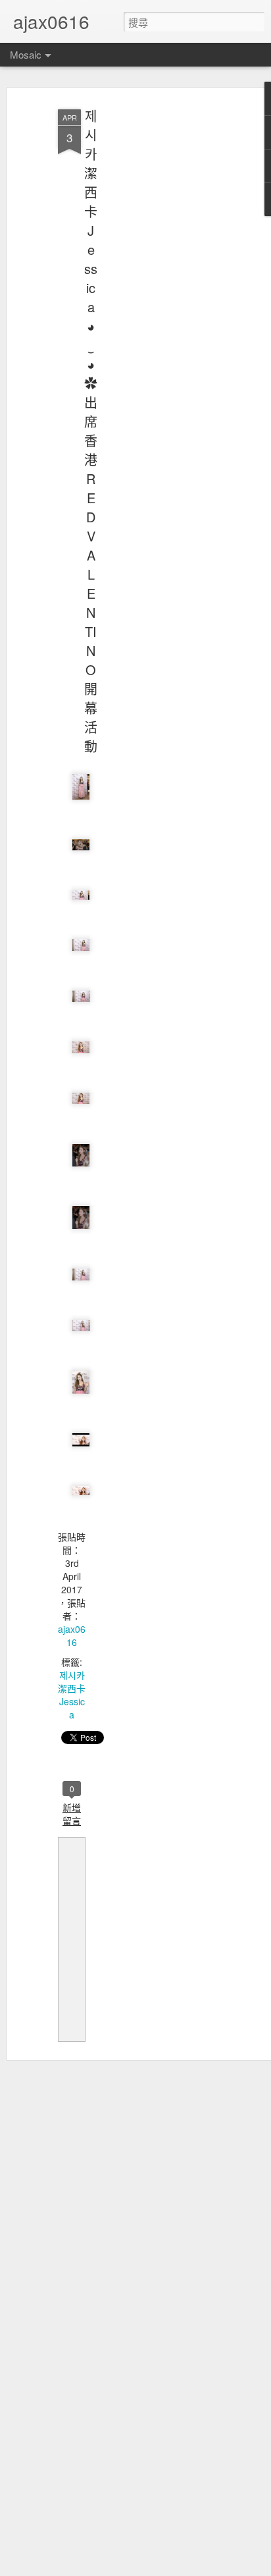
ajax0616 (72, 1635)
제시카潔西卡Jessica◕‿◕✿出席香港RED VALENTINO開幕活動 (91, 431)
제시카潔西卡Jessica (72, 1695)
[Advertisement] (158, 310)
